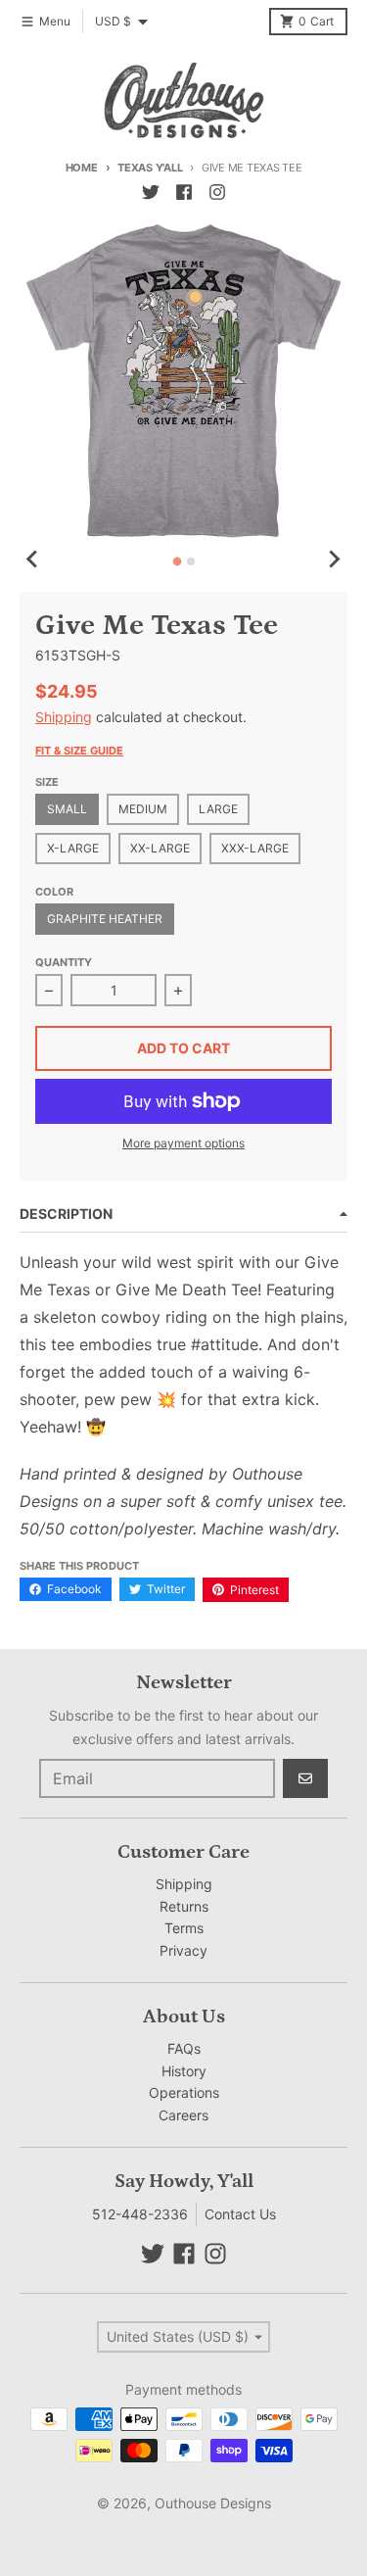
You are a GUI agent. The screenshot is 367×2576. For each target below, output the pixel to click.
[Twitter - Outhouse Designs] (151, 192)
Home (82, 168)
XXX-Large (255, 848)
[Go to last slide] (33, 559)
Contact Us (240, 2214)
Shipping (64, 717)
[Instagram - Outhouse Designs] (217, 192)
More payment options (183, 1143)
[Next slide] (334, 559)
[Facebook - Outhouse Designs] (184, 192)
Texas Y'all (150, 168)
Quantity (64, 962)
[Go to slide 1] (177, 562)
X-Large (73, 848)
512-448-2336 (140, 2214)
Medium (143, 809)
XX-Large (160, 848)
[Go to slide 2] (191, 561)
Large (218, 809)
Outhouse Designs (213, 2503)
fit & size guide (79, 751)
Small (67, 809)
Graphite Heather (105, 919)
